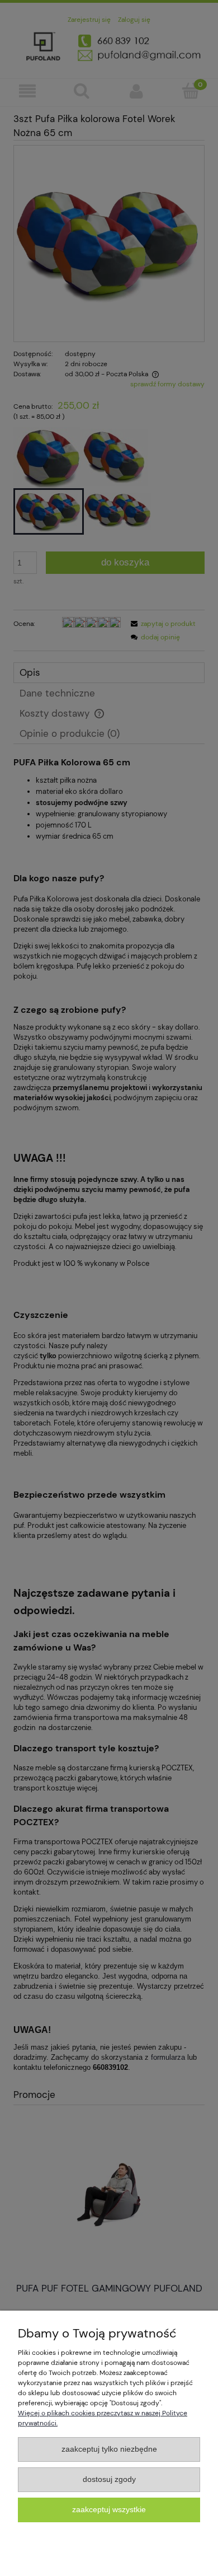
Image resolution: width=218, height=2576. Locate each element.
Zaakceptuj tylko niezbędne (109, 2449)
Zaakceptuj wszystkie (109, 2510)
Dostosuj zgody (109, 2479)
